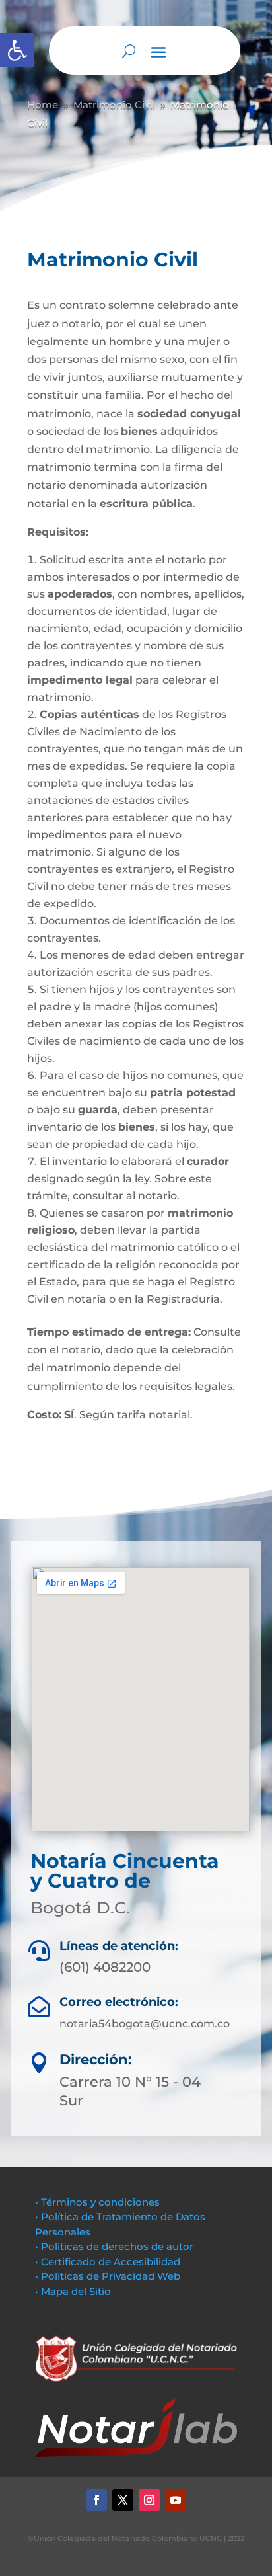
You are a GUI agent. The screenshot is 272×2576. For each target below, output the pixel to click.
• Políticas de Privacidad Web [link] (108, 2276)
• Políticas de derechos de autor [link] (114, 2246)
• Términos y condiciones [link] (97, 2202)
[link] (17, 50)
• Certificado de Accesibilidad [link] (108, 2262)
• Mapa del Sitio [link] (74, 2291)
